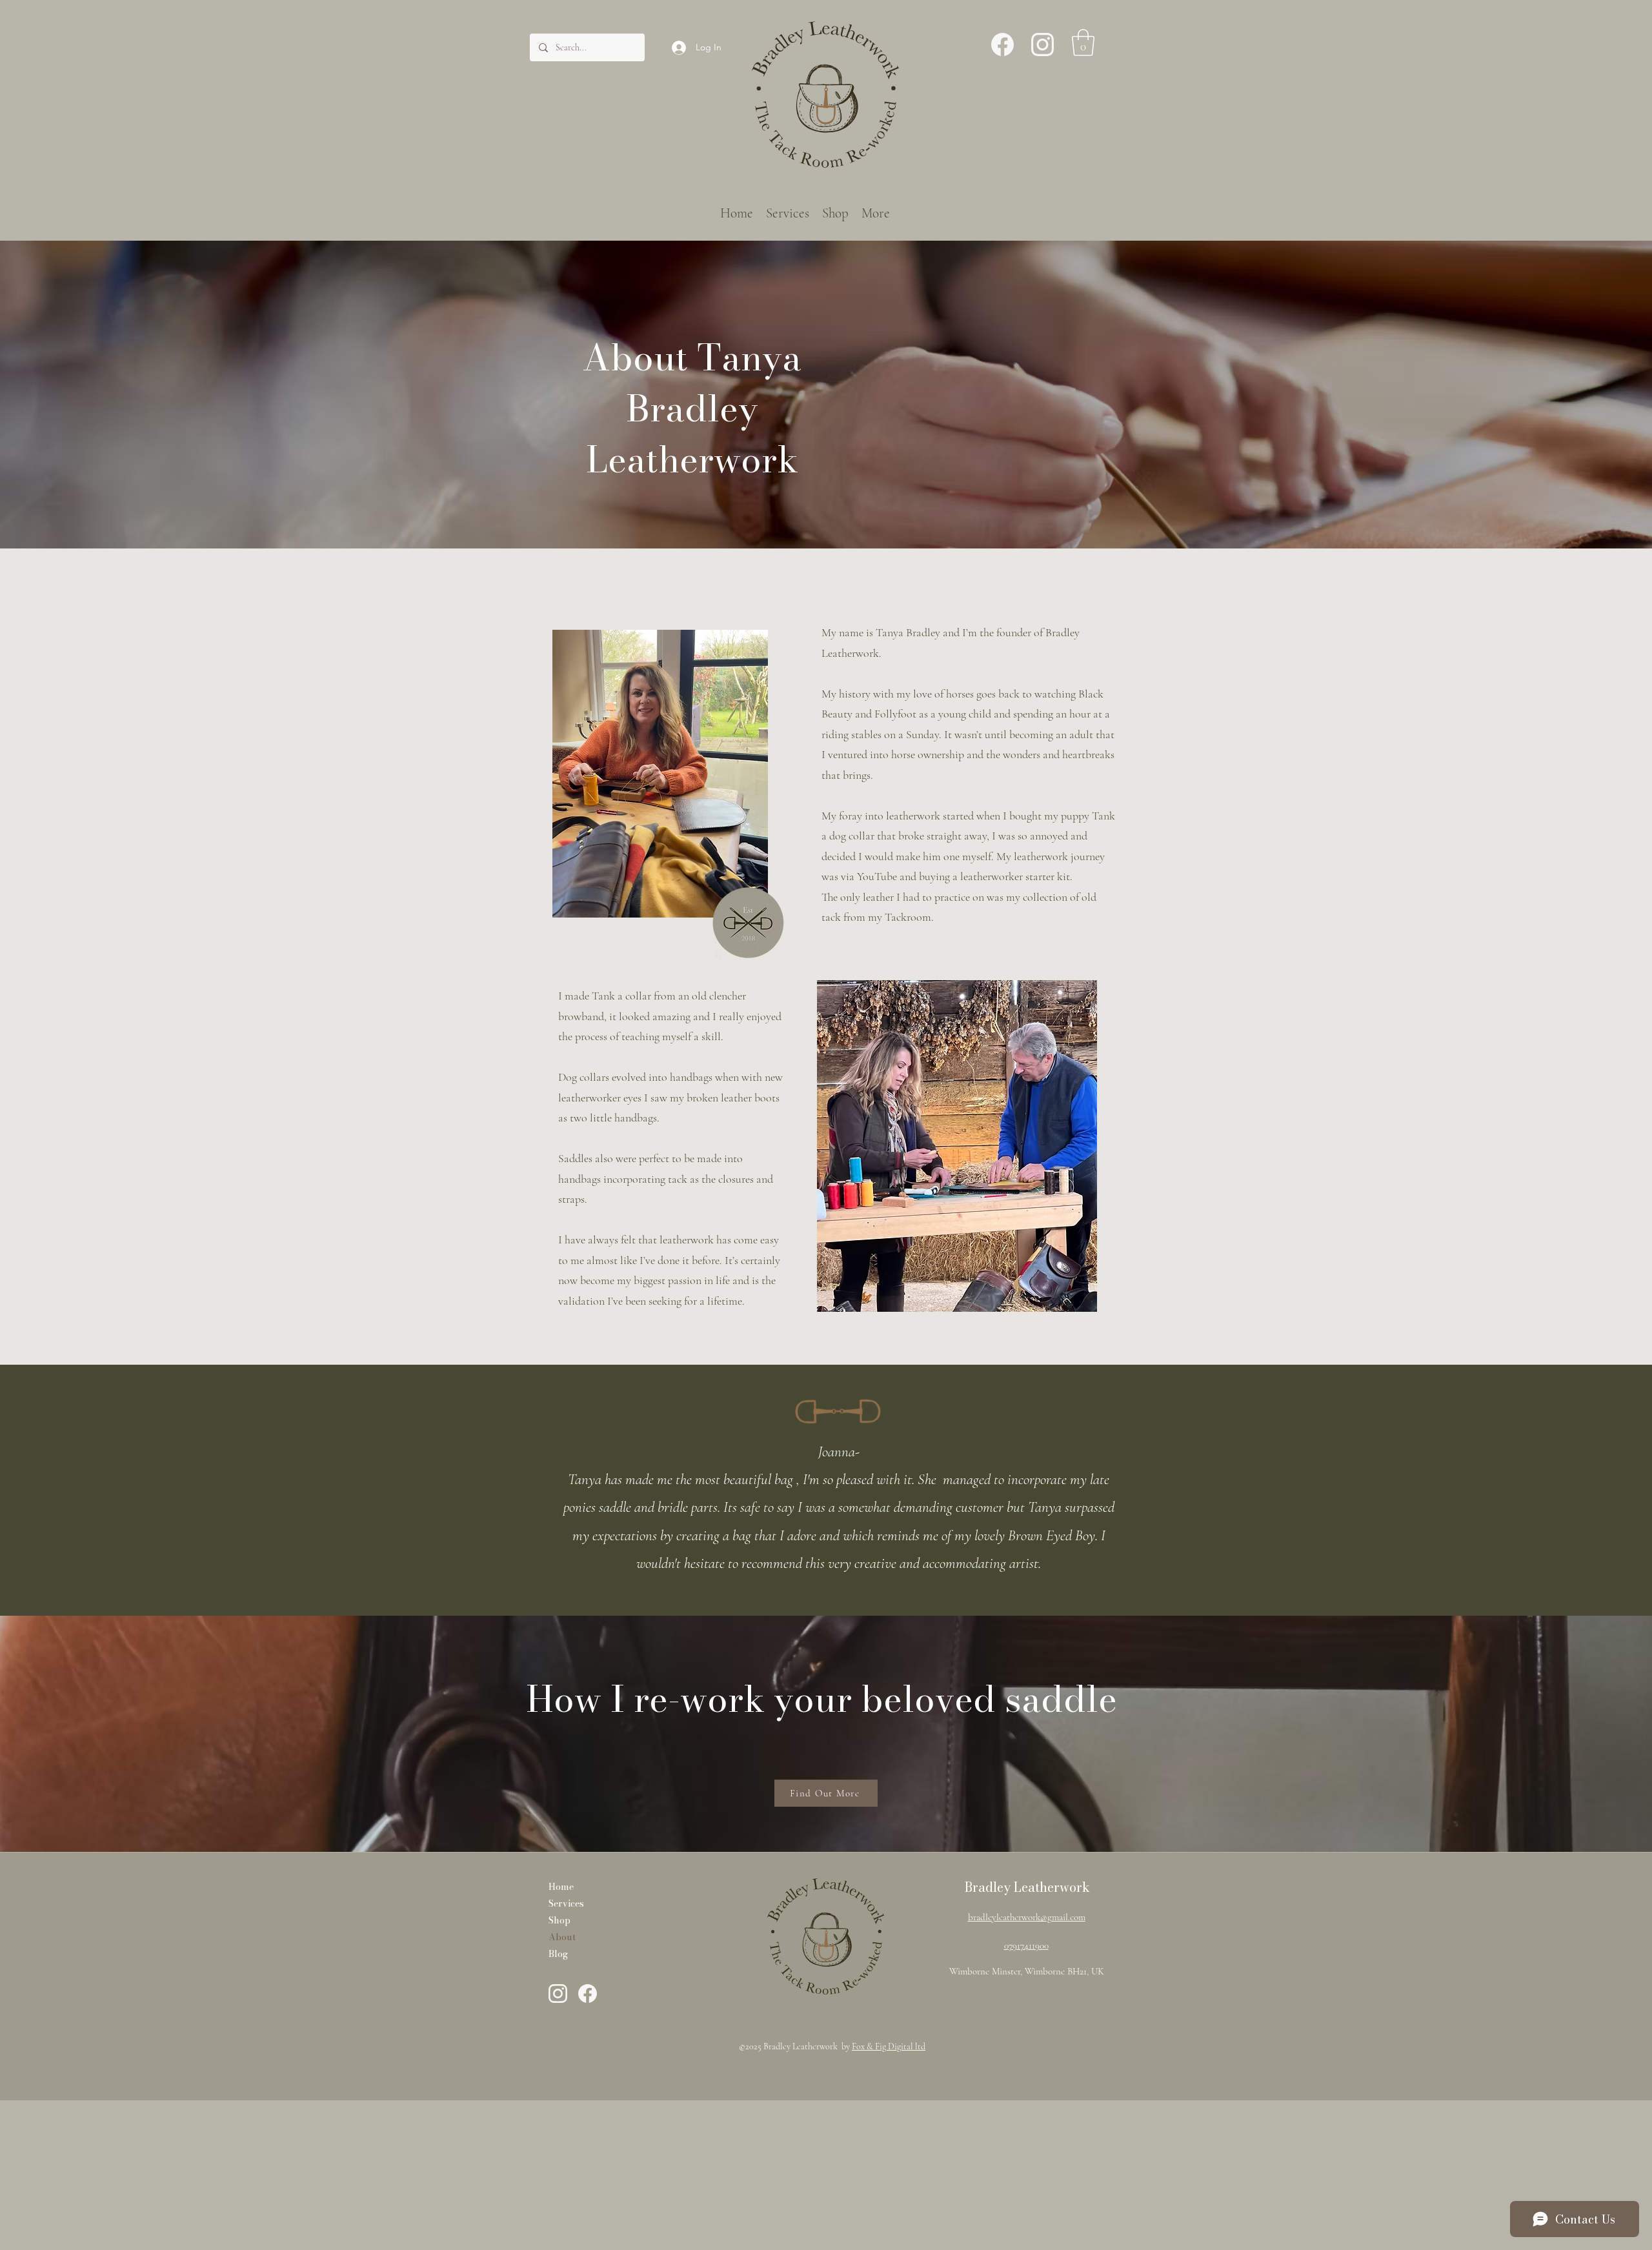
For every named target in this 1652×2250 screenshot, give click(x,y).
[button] (1083, 43)
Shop (559, 1920)
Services (566, 1903)
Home (561, 1887)
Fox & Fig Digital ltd (889, 2046)
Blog (558, 1954)
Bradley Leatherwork (1027, 1887)
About (562, 1937)
